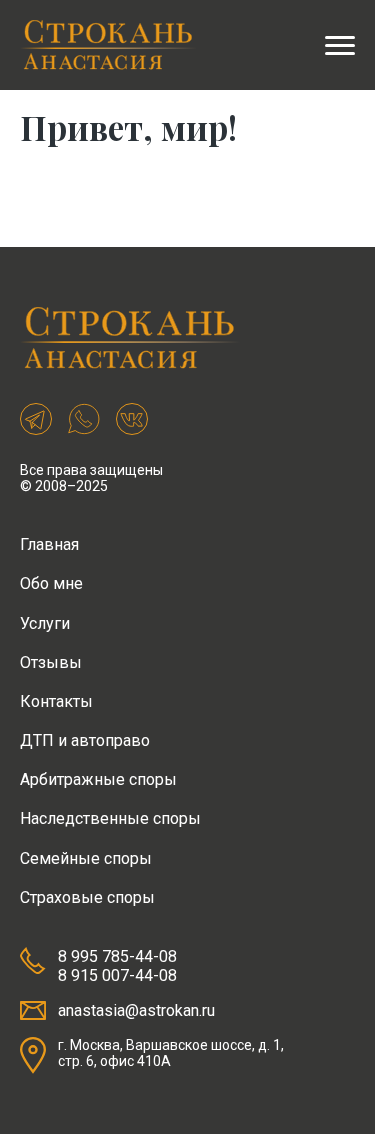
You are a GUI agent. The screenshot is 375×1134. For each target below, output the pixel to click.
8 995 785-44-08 (117, 956)
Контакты (56, 701)
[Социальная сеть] (36, 421)
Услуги (45, 623)
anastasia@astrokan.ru (136, 1010)
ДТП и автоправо (85, 740)
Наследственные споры (110, 818)
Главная (49, 544)
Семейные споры (86, 858)
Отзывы (51, 662)
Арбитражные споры (98, 779)
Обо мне (51, 583)
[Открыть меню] (340, 45)
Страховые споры (87, 897)
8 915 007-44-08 (117, 975)
